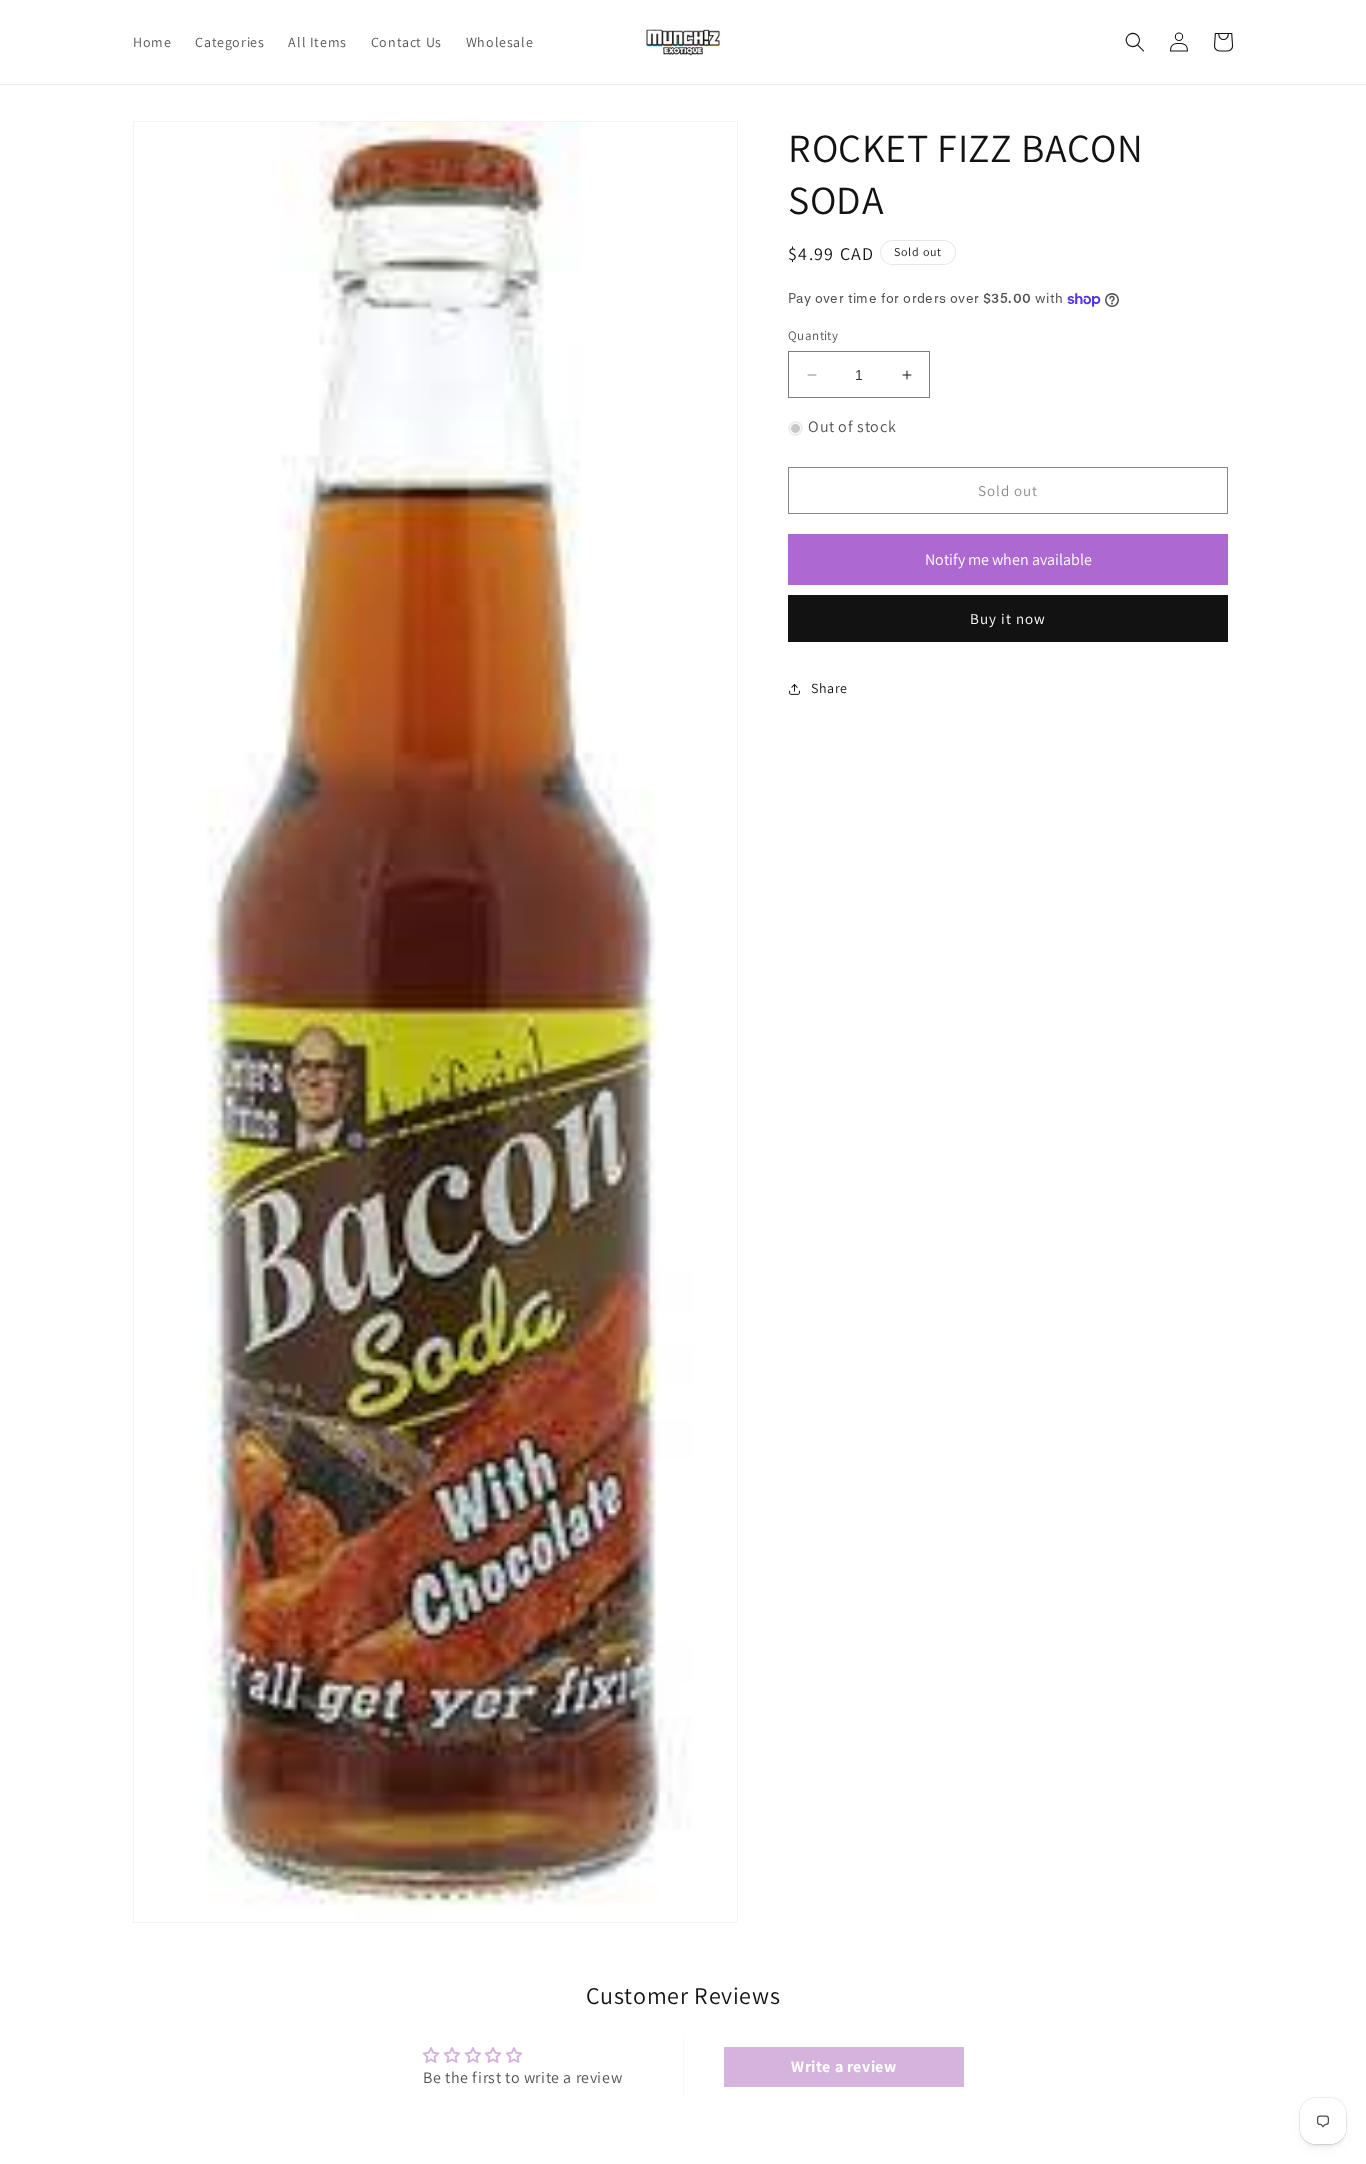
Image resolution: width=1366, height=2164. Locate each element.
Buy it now (1008, 618)
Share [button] (829, 689)
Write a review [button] (843, 2065)
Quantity (813, 335)
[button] (1135, 42)
